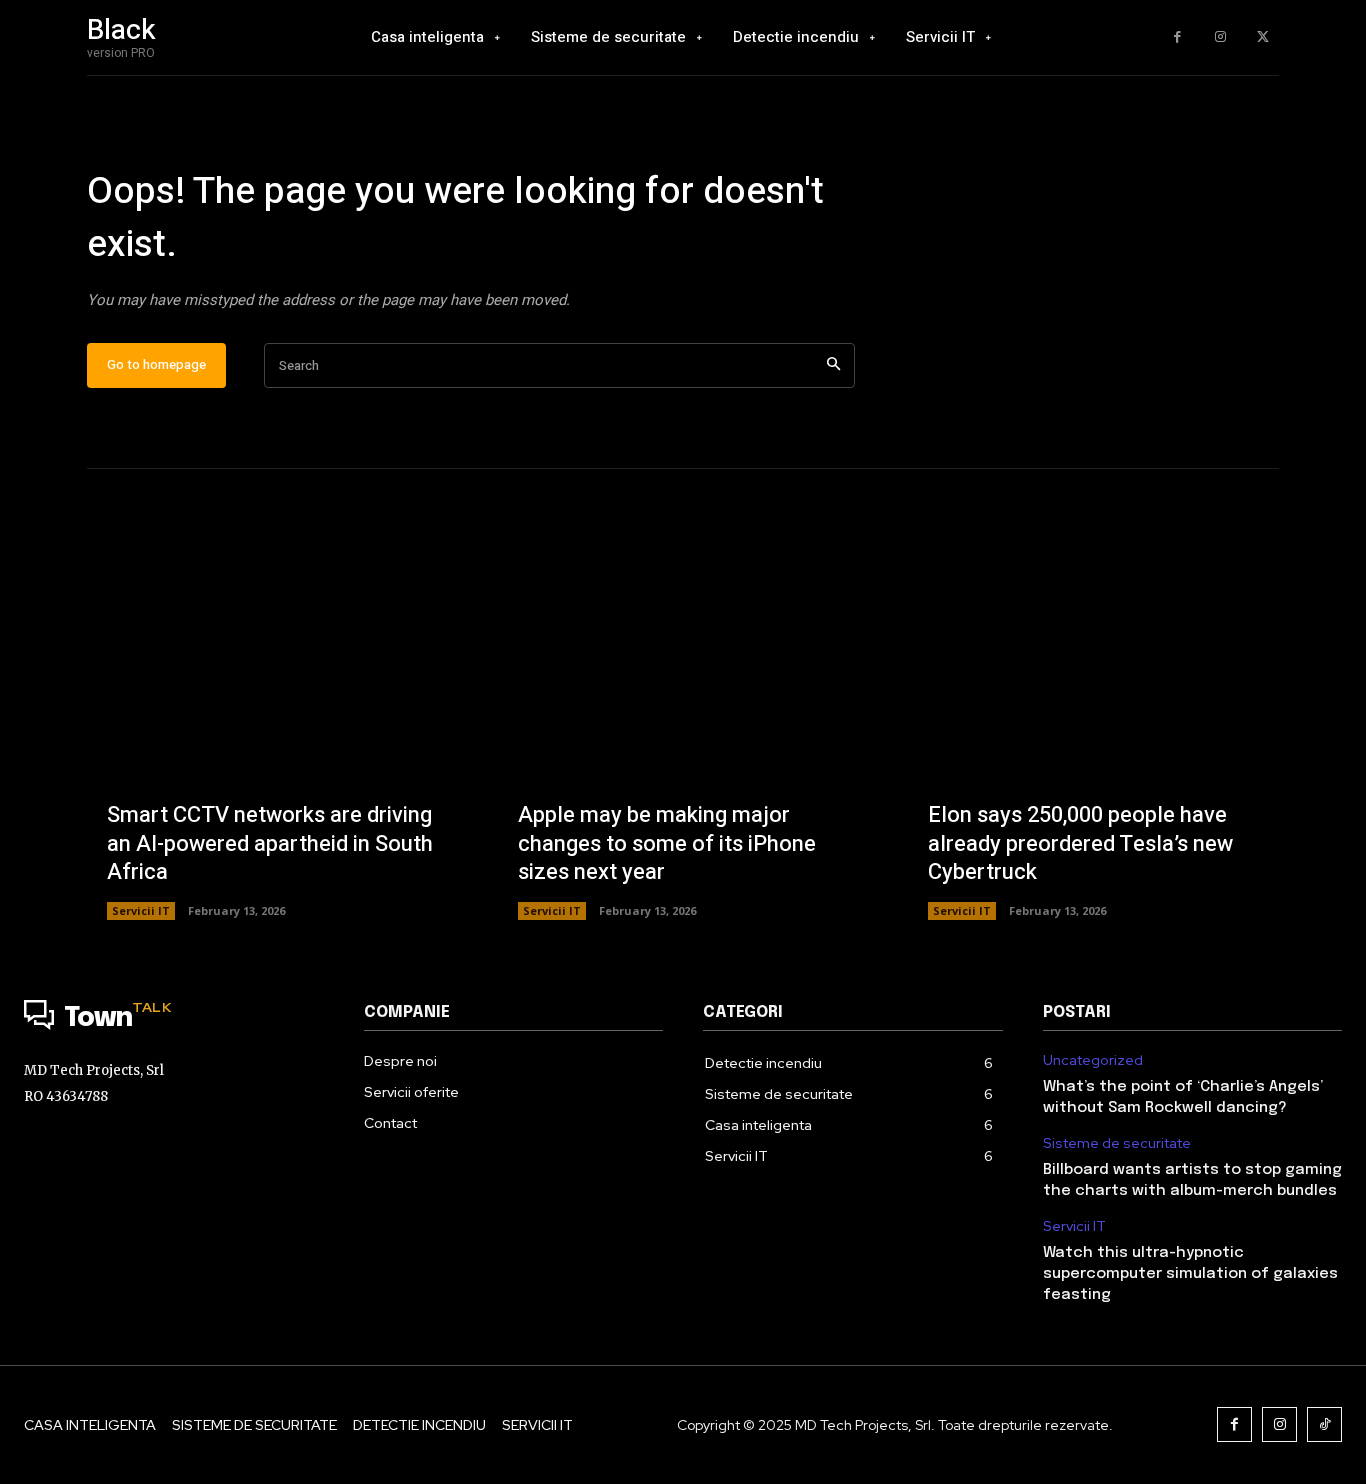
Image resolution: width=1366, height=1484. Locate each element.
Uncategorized (1093, 1060)
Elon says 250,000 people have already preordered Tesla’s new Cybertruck (1080, 843)
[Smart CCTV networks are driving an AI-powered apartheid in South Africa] (272, 734)
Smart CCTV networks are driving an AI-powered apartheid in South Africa (270, 843)
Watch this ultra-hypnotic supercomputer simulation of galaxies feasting (1190, 1274)
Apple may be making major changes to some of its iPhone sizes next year (667, 843)
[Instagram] (1220, 37)
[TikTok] (1324, 1424)
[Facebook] (1177, 37)
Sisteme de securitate (1117, 1143)
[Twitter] (1262, 37)
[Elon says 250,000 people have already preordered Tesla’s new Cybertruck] (1093, 734)
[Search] (833, 365)
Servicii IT (141, 910)
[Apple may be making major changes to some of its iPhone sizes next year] (683, 734)
